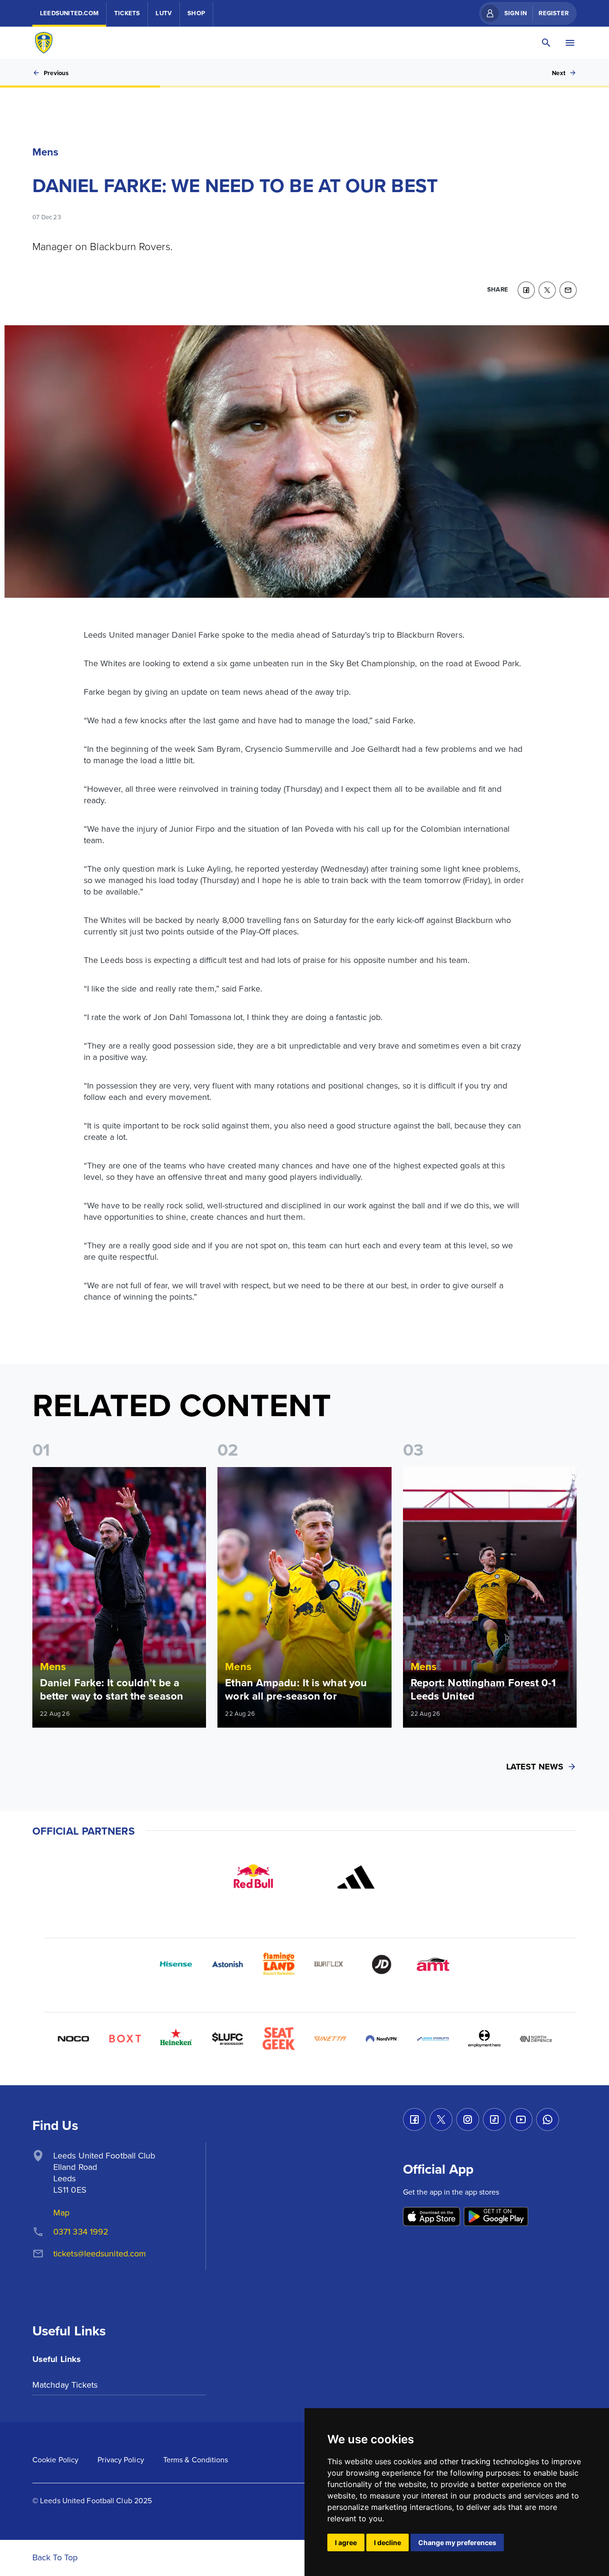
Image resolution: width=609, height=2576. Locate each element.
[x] (547, 290)
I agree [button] (346, 2542)
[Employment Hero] (484, 2039)
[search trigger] (546, 43)
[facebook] (526, 290)
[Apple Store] (432, 2217)
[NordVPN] (382, 2039)
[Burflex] (330, 1964)
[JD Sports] (382, 1964)
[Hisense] (176, 1964)
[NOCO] (73, 2039)
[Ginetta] (330, 2039)
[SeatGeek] (279, 2039)
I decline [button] (388, 2542)
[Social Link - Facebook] (414, 2119)
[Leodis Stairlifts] (433, 2039)
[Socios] (227, 2039)
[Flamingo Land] (279, 1964)
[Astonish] (227, 1964)
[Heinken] (176, 2039)
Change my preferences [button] (457, 2542)
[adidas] (356, 1877)
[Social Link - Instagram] (468, 2119)
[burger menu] (570, 43)
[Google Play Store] (496, 2217)
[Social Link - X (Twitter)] (441, 2119)
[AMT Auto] (433, 1964)
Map (61, 2212)
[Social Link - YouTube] (521, 2119)
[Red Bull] (253, 1877)
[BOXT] (125, 2039)
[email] (568, 290)
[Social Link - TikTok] (494, 2119)
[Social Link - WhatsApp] (548, 2119)
